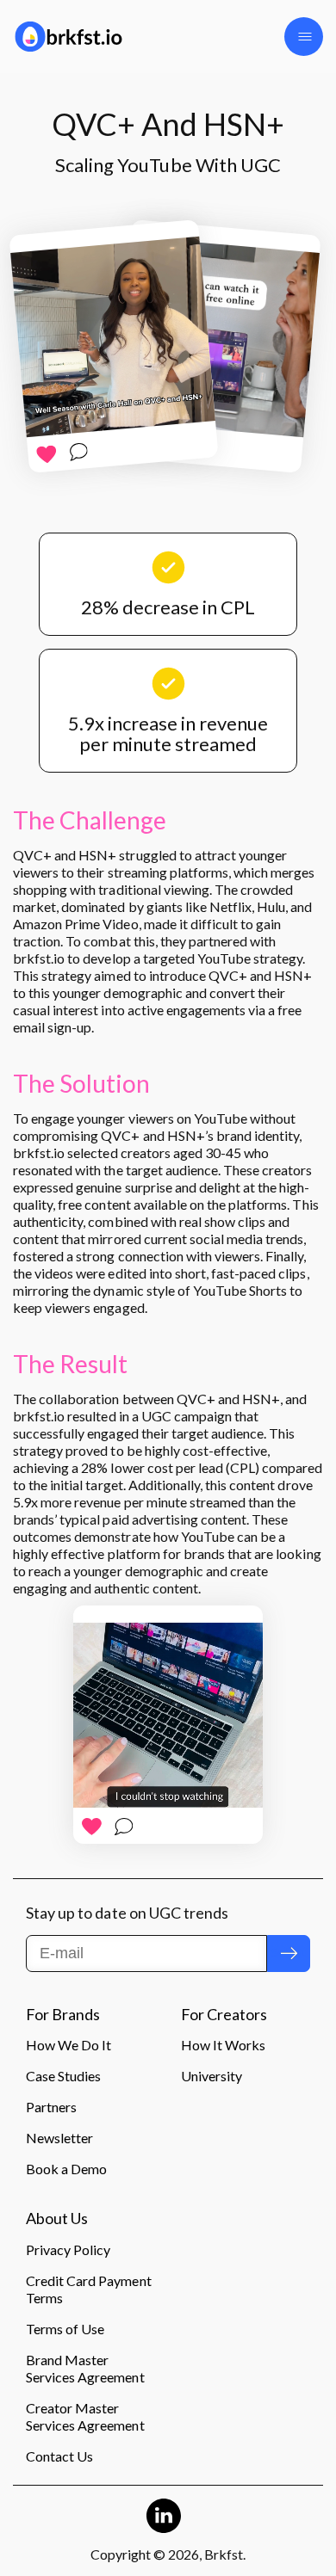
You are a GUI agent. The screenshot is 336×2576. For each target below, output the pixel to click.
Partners (51, 2107)
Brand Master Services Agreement (85, 2368)
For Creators (224, 2015)
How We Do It (68, 2045)
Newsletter (59, 2138)
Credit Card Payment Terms (89, 2289)
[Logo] (84, 37)
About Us (57, 2219)
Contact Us (59, 2456)
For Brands (63, 2015)
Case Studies (63, 2076)
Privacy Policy (68, 2249)
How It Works (223, 2045)
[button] (304, 37)
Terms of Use (65, 2329)
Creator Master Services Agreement (85, 2416)
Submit (289, 1953)
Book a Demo (66, 2169)
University (212, 2076)
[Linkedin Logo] (164, 2516)
